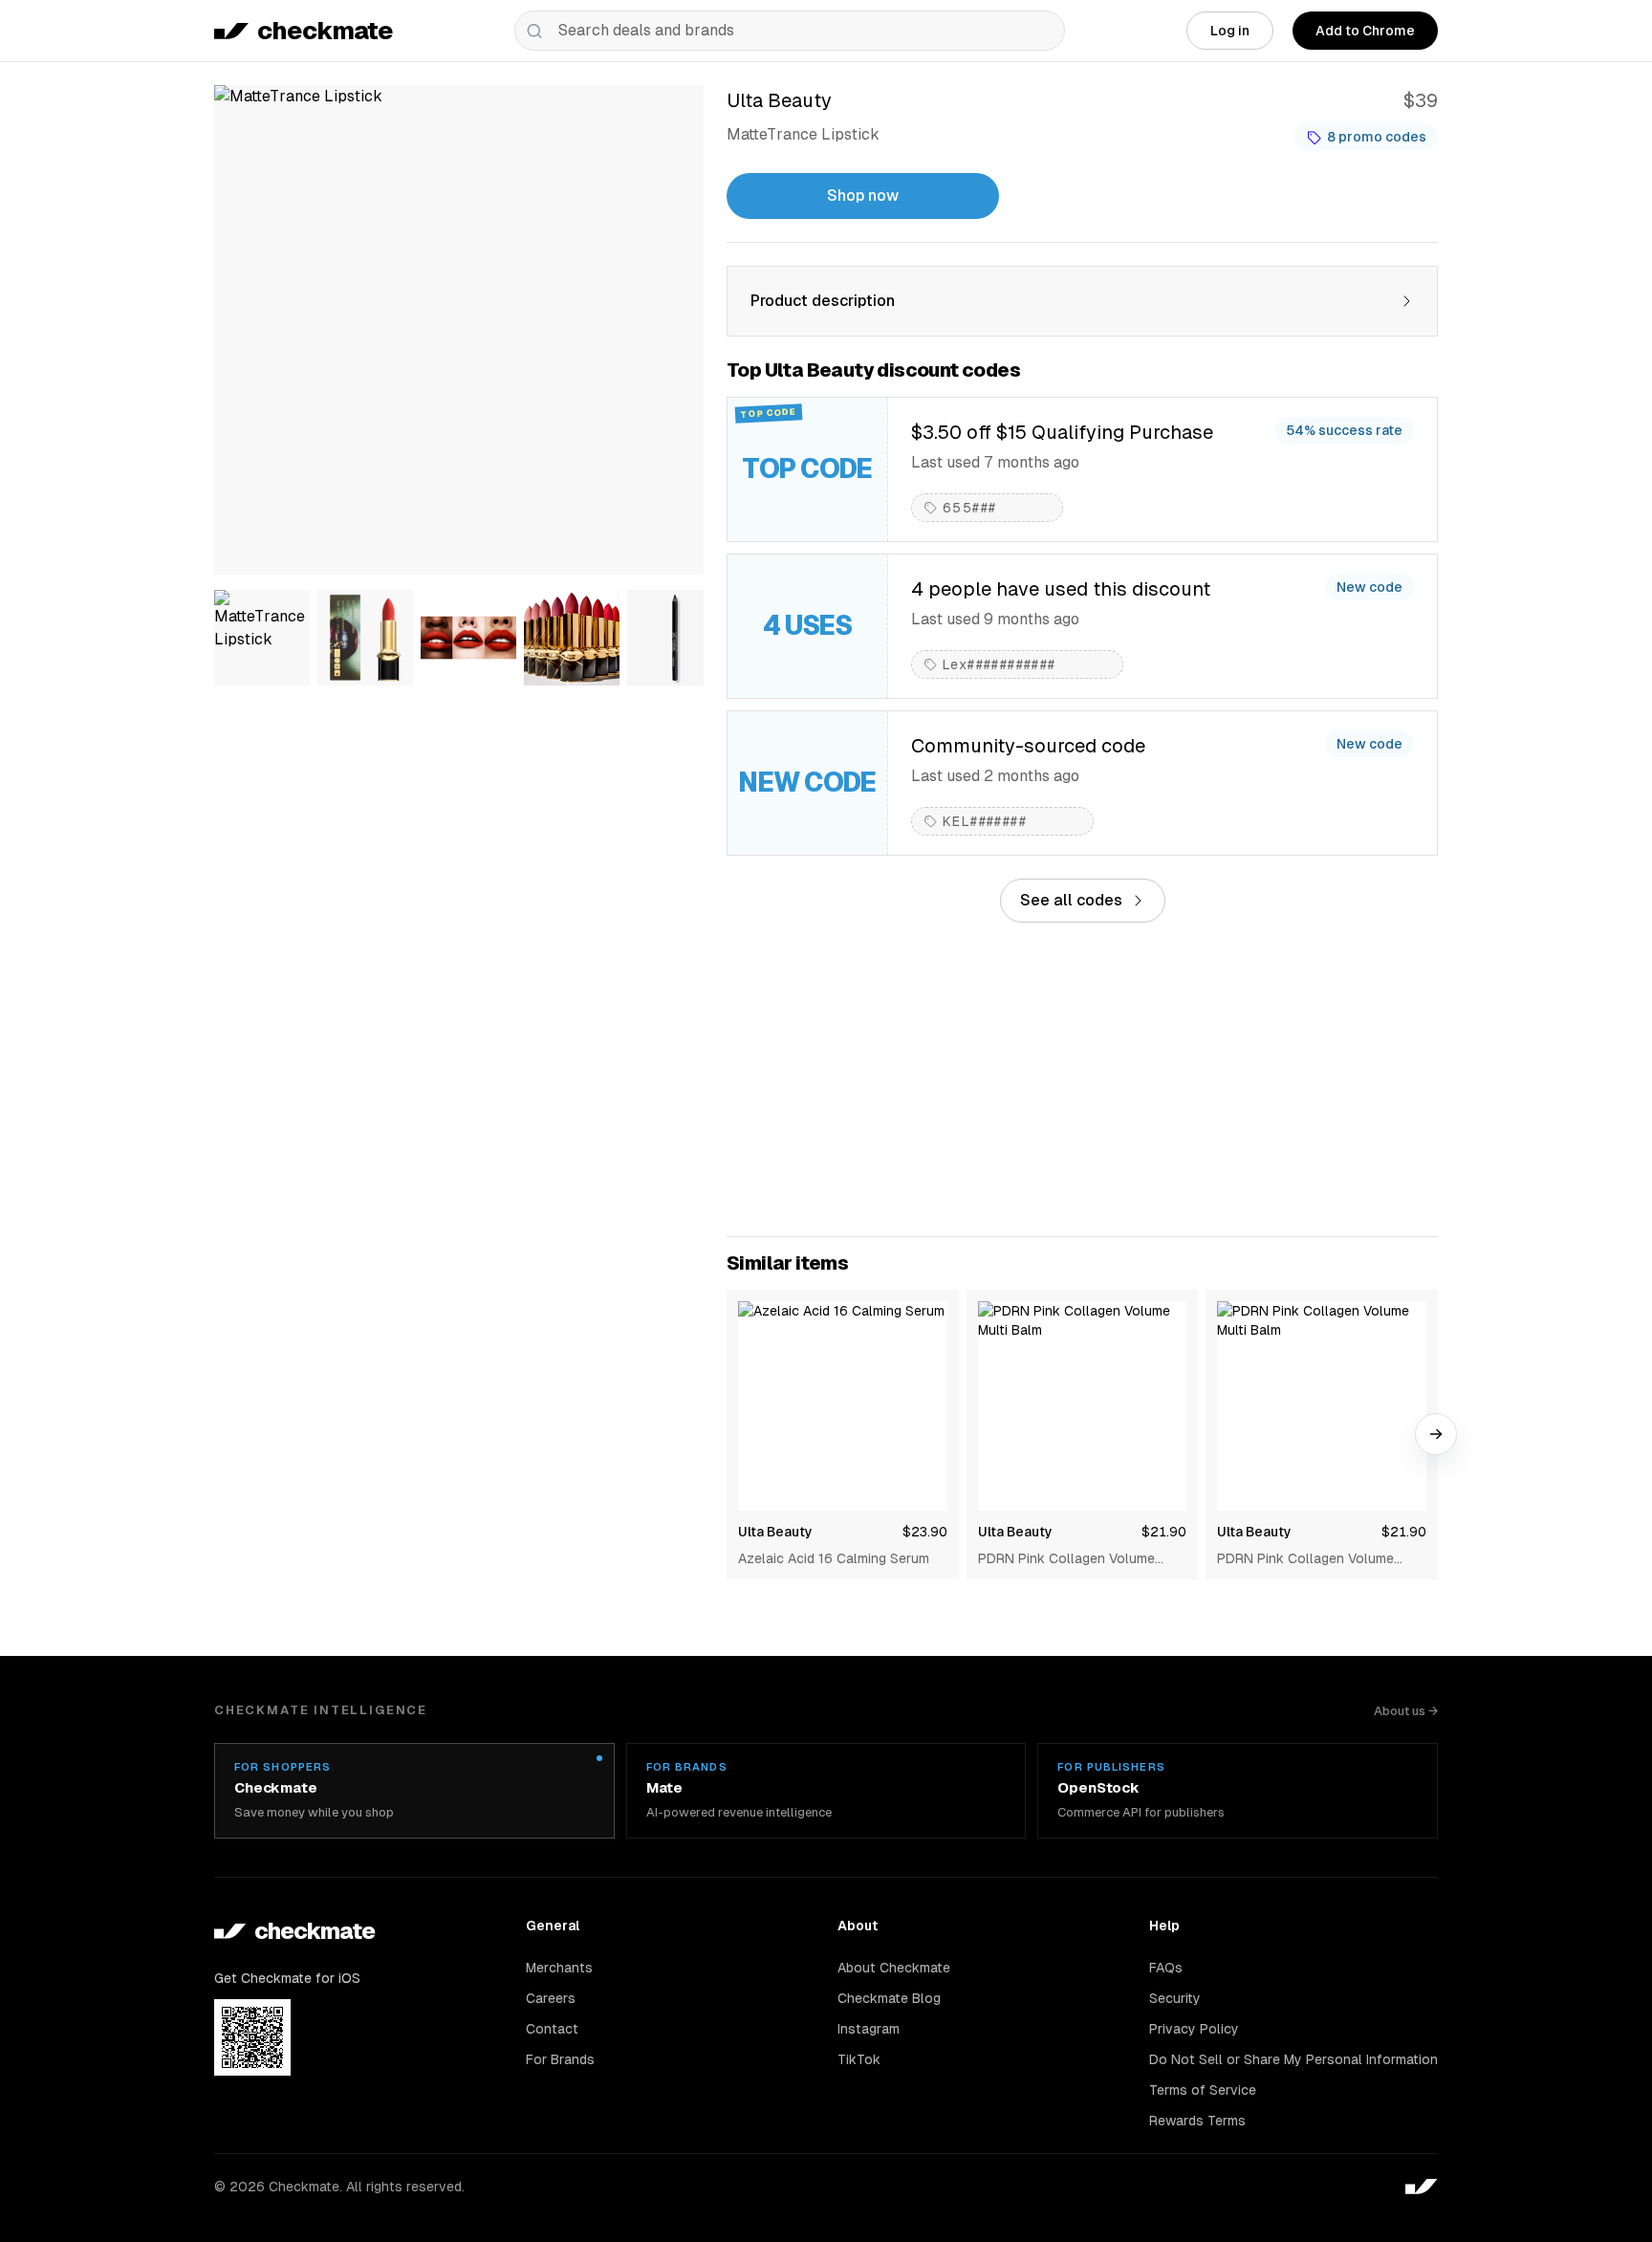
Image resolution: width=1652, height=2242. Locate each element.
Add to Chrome (1365, 31)
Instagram (869, 2029)
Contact (552, 2029)
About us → (1406, 1711)
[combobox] (790, 31)
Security (1175, 1998)
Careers (551, 1998)
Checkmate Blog (889, 1998)
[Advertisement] (1082, 1079)
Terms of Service (1203, 2090)
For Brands (560, 2059)
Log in (1230, 31)
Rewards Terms (1197, 2121)
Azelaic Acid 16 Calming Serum (834, 1558)
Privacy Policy (1194, 2029)
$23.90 (925, 1532)
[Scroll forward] (1436, 1434)
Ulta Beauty (775, 1532)
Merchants (559, 1968)
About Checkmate (894, 1968)
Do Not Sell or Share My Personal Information (1293, 2059)
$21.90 (1164, 1532)
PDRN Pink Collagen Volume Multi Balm (1066, 1559)
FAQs (1166, 1968)
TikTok (859, 2059)
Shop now (863, 196)
